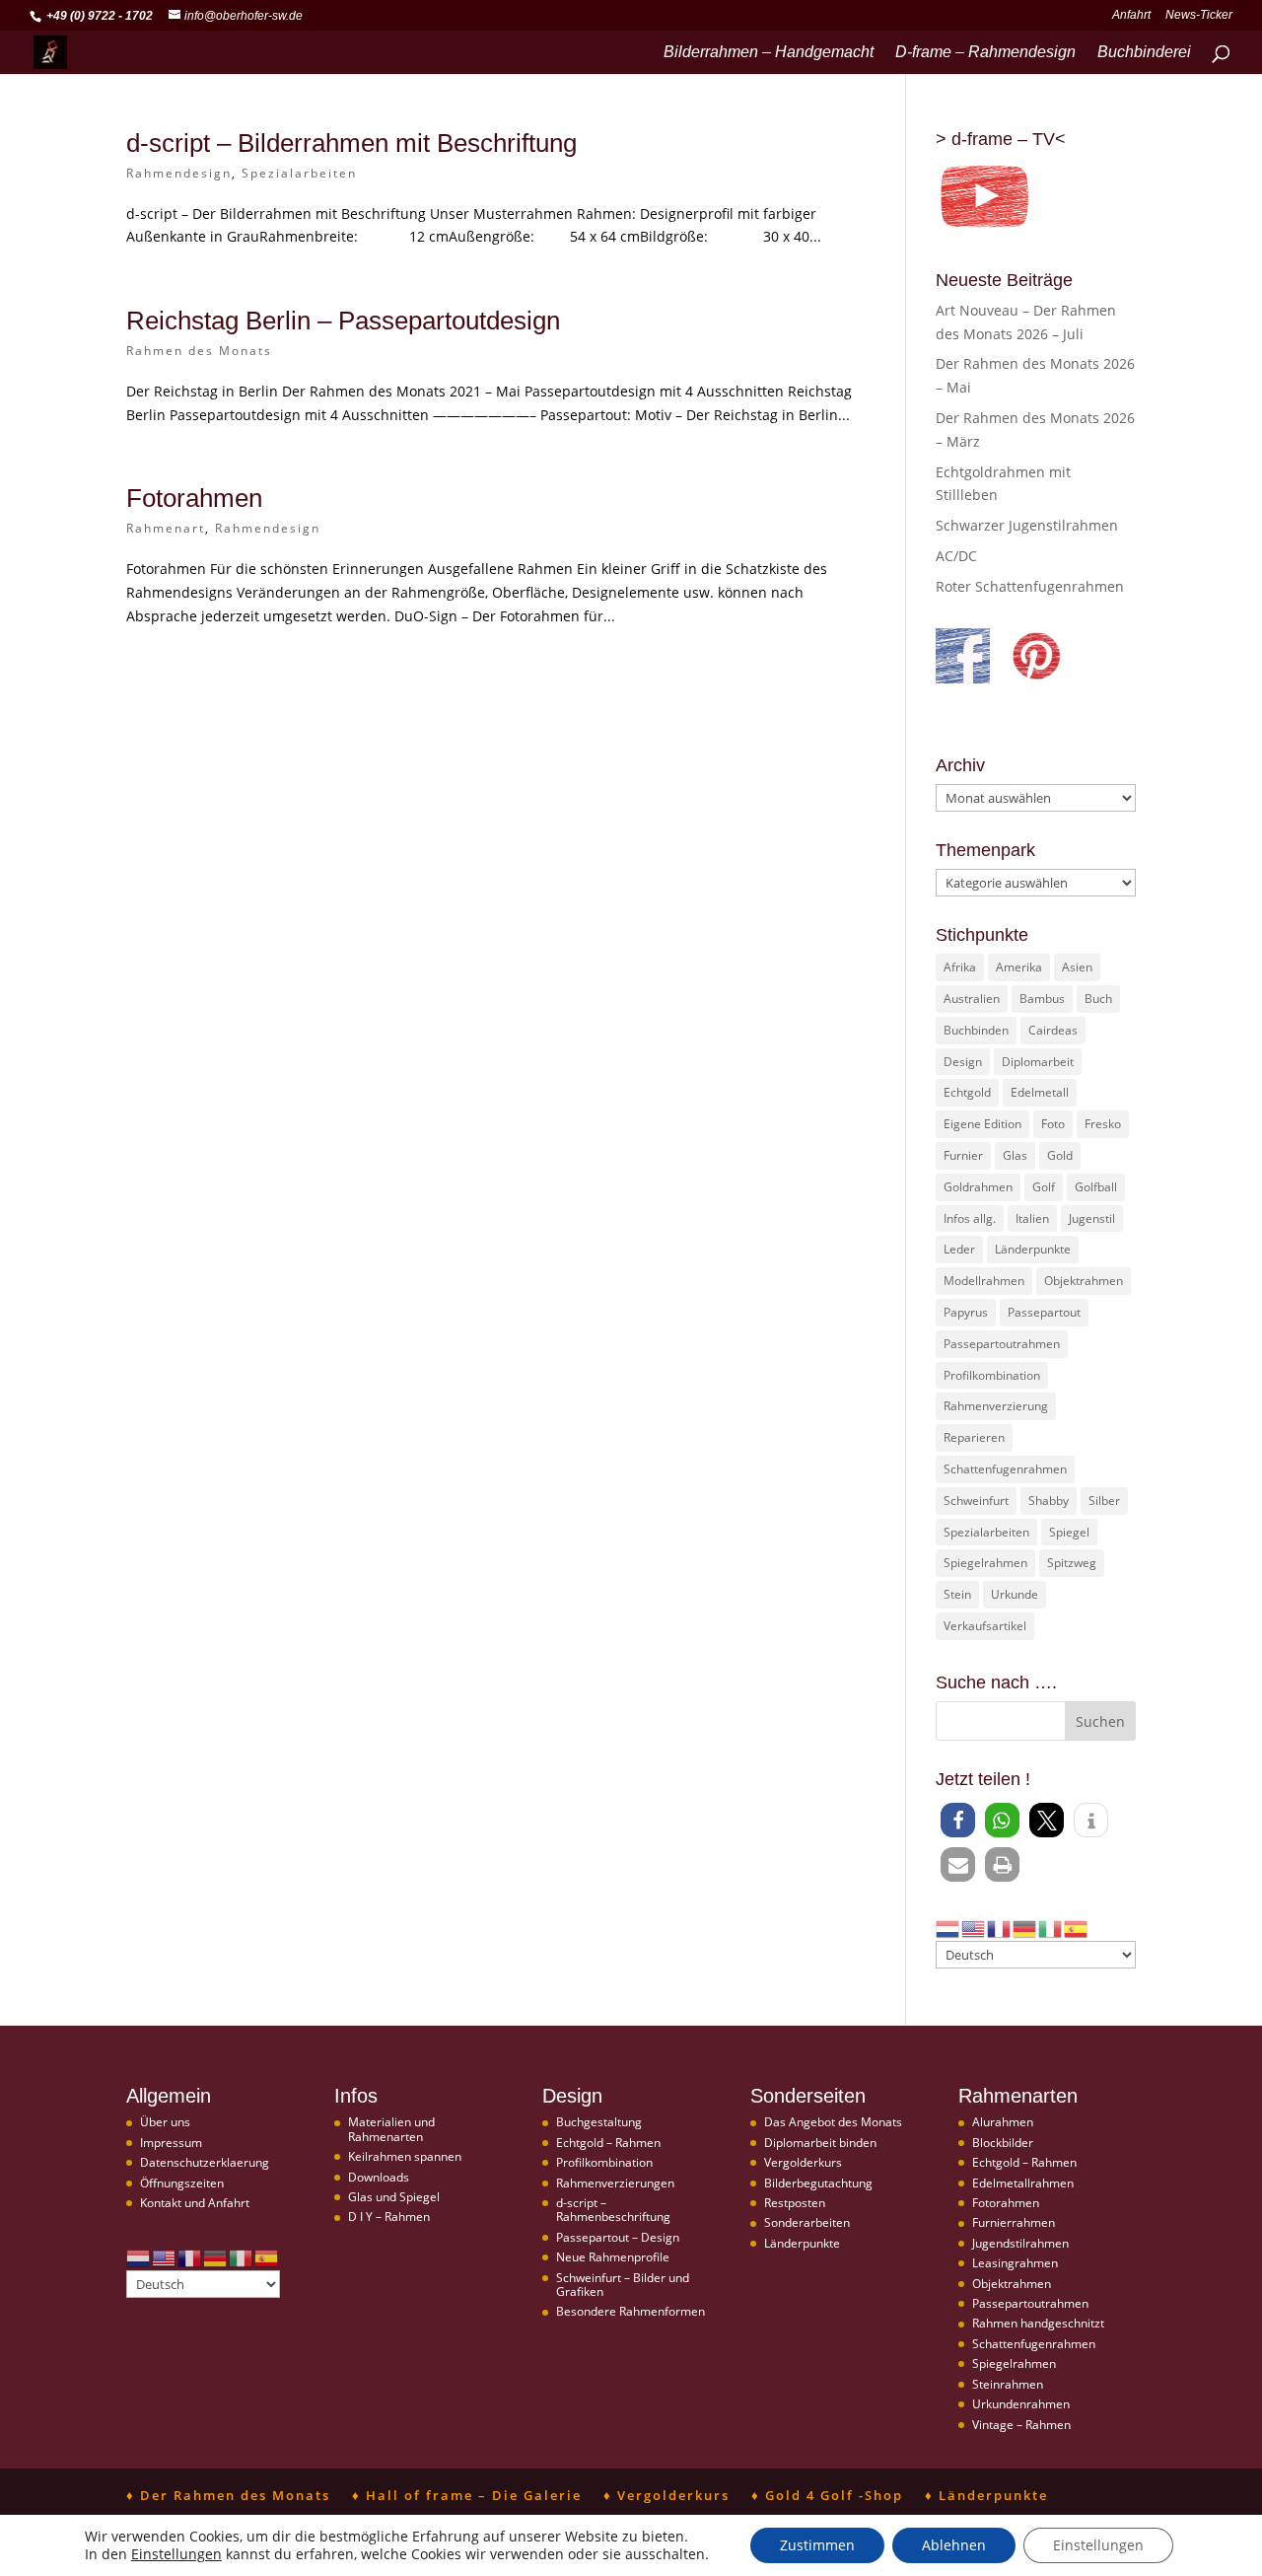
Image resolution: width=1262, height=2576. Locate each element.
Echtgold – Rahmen (608, 2143)
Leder (959, 1249)
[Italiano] (1051, 1928)
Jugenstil (1092, 1218)
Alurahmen (1003, 2122)
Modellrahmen (984, 1281)
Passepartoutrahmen (1002, 1344)
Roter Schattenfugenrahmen (1030, 586)
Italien (1032, 1218)
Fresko (1103, 1124)
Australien (972, 999)
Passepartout (1044, 1312)
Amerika (1019, 967)
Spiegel (1069, 1532)
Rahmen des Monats (199, 351)
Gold (1060, 1155)
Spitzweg (1072, 1563)
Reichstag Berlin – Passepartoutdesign (343, 321)
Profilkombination (992, 1375)
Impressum (171, 2143)
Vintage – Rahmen (1021, 2425)
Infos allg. (970, 1218)
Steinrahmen (1008, 2384)
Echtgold (967, 1092)
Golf (1044, 1187)
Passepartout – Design (618, 2237)
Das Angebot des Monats (833, 2122)
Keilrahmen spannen (405, 2156)
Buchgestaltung (599, 2122)
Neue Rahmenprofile (613, 2257)
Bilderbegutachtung (818, 2183)
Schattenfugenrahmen (1005, 1469)
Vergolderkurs (803, 2162)
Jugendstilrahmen (1020, 2243)
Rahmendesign (179, 173)
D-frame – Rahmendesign (985, 53)
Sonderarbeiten (807, 2222)
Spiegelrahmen (985, 1563)
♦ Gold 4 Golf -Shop (827, 2495)
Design (963, 1062)
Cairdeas (1053, 1030)
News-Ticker (1199, 15)
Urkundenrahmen (1021, 2404)
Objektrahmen (1084, 1281)
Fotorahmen (194, 498)
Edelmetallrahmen (1023, 2183)
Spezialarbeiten (299, 173)
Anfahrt (1131, 15)
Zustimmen (817, 2545)
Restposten (795, 2203)
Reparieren (974, 1437)
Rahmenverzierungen (615, 2183)
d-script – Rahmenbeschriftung (613, 2210)
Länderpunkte (1033, 1249)
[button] (958, 1820)
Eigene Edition (982, 1124)
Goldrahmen (978, 1187)
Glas (1015, 1155)
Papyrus (966, 1312)
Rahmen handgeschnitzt (1038, 2323)
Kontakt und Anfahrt (195, 2203)
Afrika (960, 967)
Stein (957, 1594)
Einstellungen (176, 2554)
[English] (974, 1928)
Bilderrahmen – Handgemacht (769, 53)
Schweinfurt (976, 1501)
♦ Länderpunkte (986, 2495)
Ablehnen (954, 2545)
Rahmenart (166, 528)
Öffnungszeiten (182, 2183)
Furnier (963, 1155)
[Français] (1000, 1928)
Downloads (379, 2177)
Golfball (1096, 1187)
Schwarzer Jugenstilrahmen (1027, 525)
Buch (1098, 999)
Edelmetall (1040, 1092)
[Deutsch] (1025, 1928)
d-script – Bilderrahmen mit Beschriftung (351, 143)
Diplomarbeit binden (820, 2143)
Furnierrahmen (1014, 2222)
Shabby (1049, 1501)
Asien (1077, 967)
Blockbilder (1003, 2143)
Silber (1104, 1501)
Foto (1053, 1124)
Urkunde (1015, 1594)
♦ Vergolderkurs (666, 2495)
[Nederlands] (948, 1928)
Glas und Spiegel (394, 2197)
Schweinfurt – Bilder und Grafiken (623, 2285)
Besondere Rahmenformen (631, 2311)
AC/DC (956, 556)
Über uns (165, 2122)
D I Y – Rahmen (389, 2217)
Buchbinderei (1144, 53)
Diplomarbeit (1038, 1062)
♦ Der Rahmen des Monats (228, 2495)
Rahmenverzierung (996, 1406)
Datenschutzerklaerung (205, 2162)
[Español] (1077, 1928)
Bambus (1042, 999)
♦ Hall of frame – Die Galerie (467, 2495)
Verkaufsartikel (985, 1626)
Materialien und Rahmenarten (391, 2129)
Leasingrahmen (1015, 2263)
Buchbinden (976, 1030)
